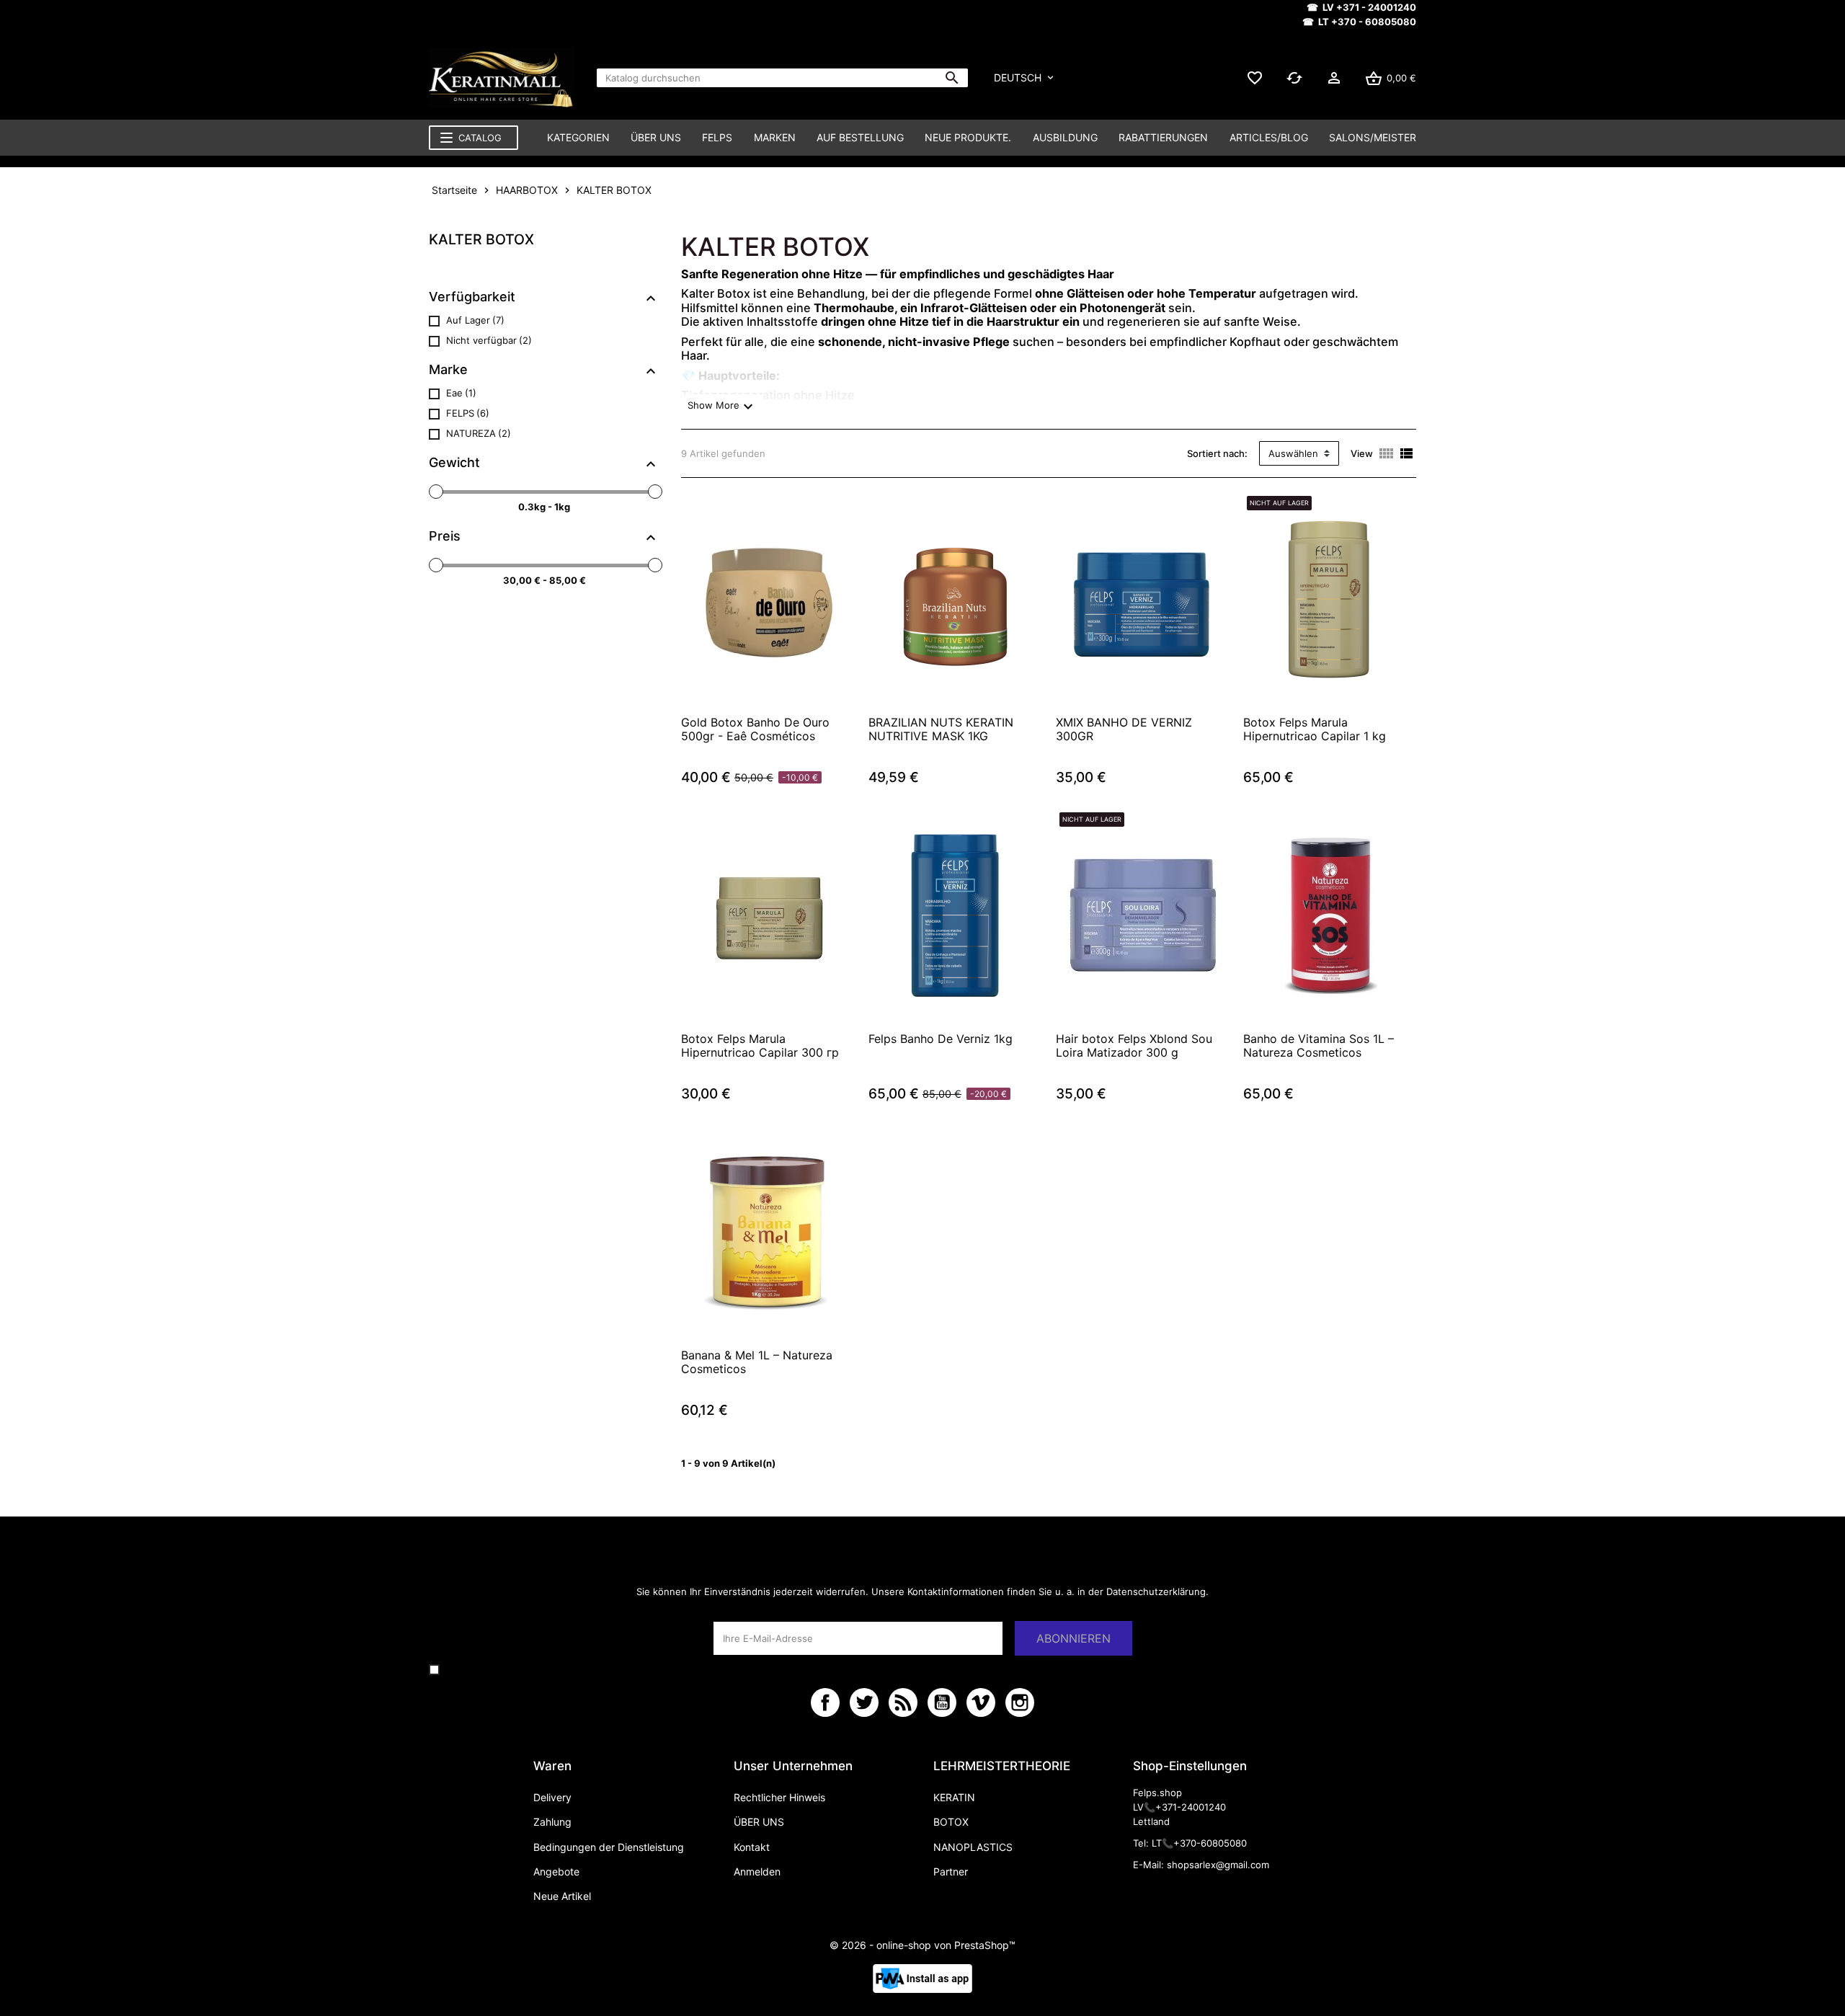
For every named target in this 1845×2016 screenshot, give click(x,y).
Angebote (556, 1871)
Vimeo (981, 1702)
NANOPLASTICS (973, 1847)
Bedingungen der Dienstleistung (609, 1847)
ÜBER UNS (759, 1822)
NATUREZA (479, 433)
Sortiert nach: (1217, 453)
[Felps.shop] (502, 78)
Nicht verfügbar (489, 340)
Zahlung (552, 1822)
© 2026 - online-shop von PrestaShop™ (922, 1945)
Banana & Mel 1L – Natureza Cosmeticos (757, 1362)
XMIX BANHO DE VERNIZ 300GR (1124, 729)
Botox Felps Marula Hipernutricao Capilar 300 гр (760, 1046)
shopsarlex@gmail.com (1218, 1865)
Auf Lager (475, 320)
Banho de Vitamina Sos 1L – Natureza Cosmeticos (1319, 1046)
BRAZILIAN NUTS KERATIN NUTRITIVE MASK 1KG (941, 729)
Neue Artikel (562, 1896)
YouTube (942, 1702)
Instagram (1020, 1702)
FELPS (468, 413)
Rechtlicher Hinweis (779, 1797)
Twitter (864, 1702)
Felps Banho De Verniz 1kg (941, 1039)
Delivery (552, 1797)
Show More (721, 407)
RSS (903, 1702)
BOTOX (951, 1822)
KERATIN (954, 1797)
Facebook (825, 1702)
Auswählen (1293, 453)
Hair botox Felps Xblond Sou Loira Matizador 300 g (1134, 1046)
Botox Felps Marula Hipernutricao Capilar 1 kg (1315, 729)
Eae (461, 393)
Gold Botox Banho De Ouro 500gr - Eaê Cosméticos (755, 729)
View (1362, 453)
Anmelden (757, 1871)
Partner (951, 1871)
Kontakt (752, 1847)
